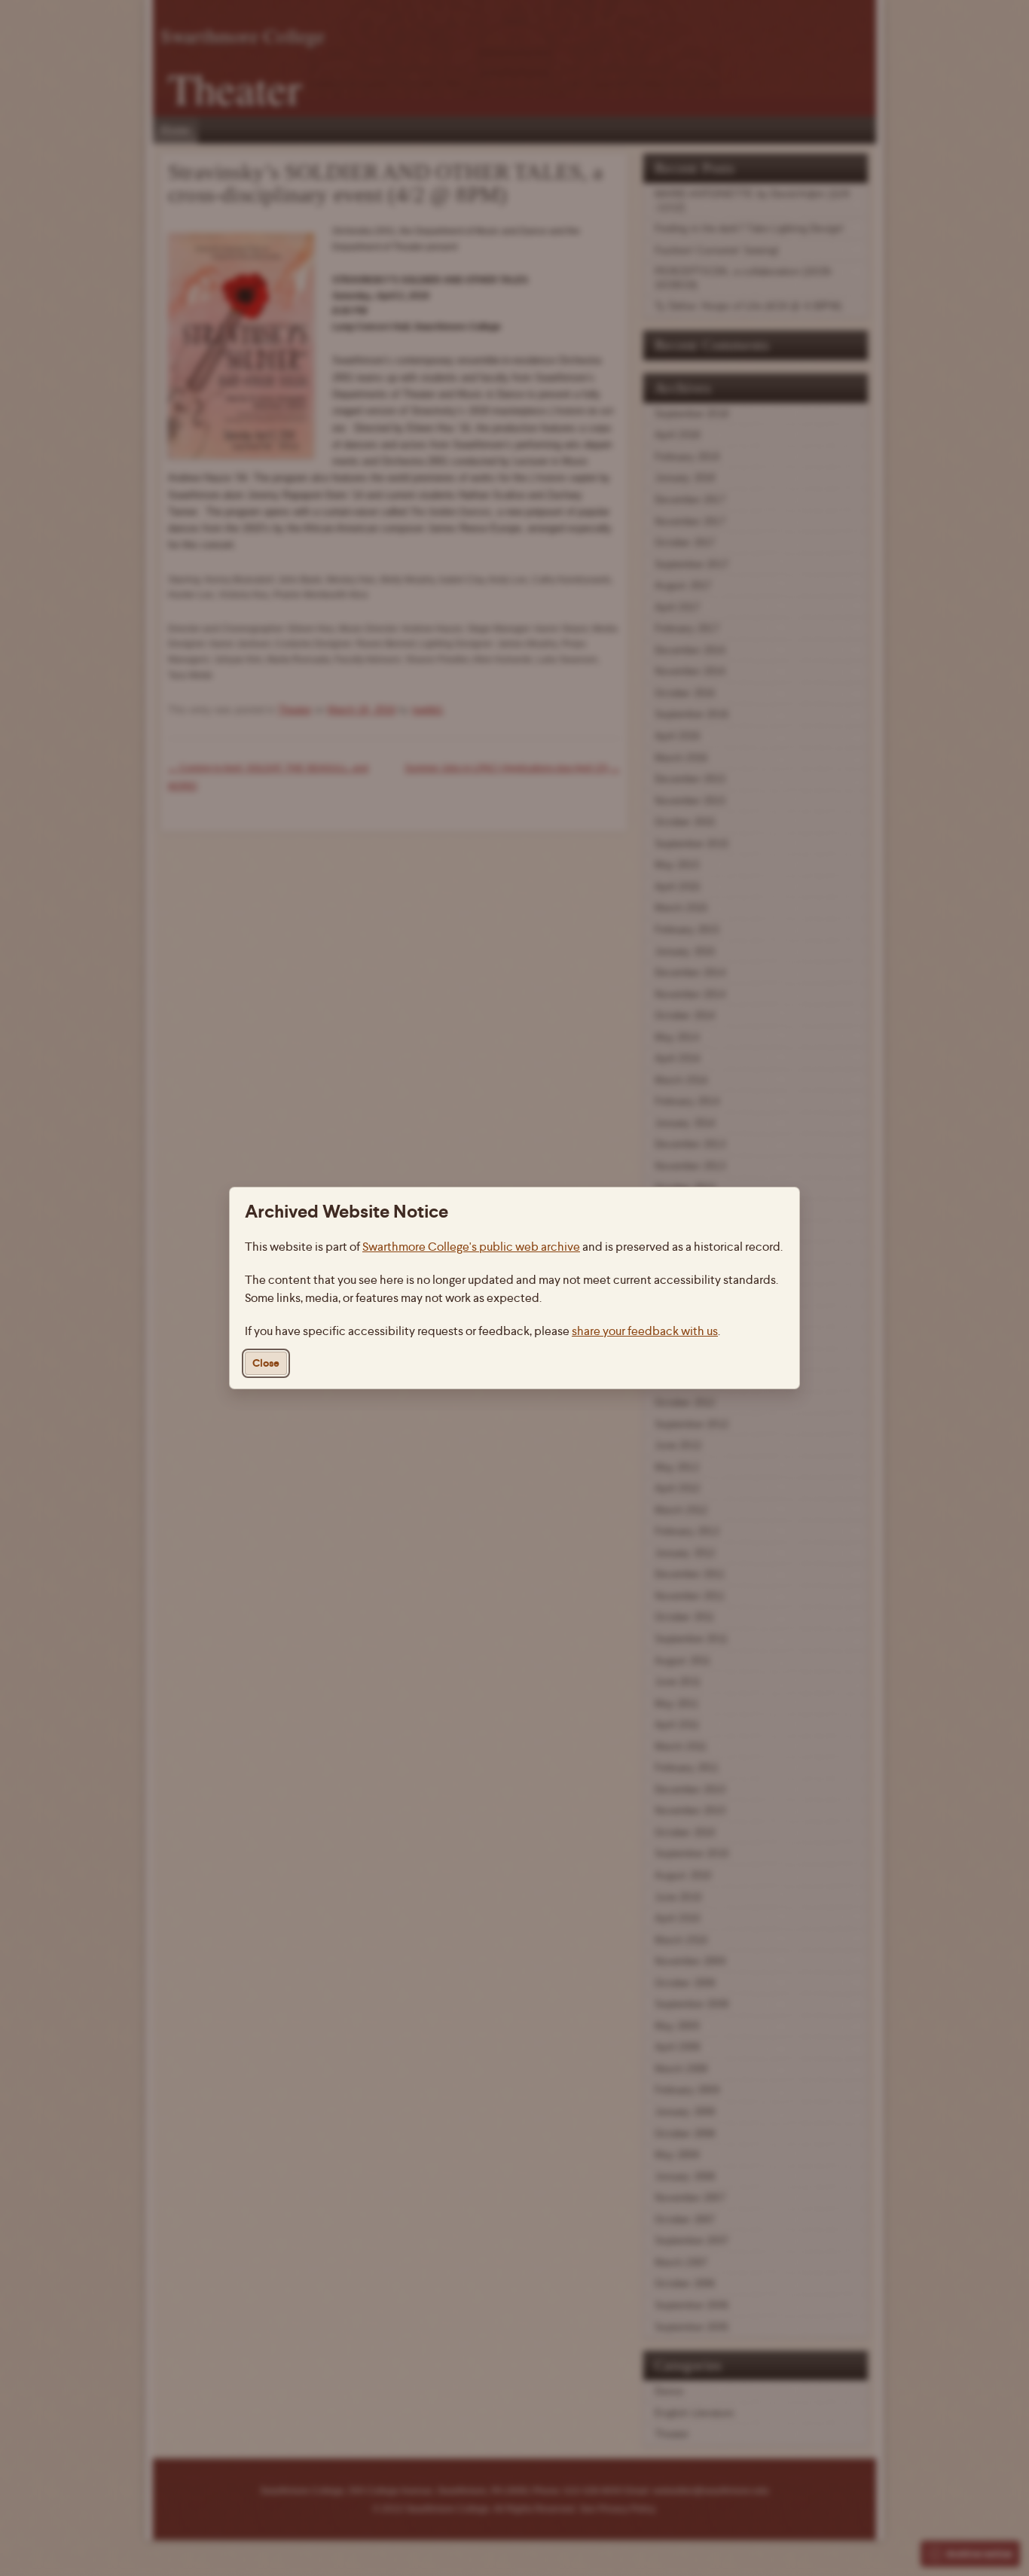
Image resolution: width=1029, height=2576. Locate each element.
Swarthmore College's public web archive (471, 1247)
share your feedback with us (645, 1331)
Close (266, 1363)
